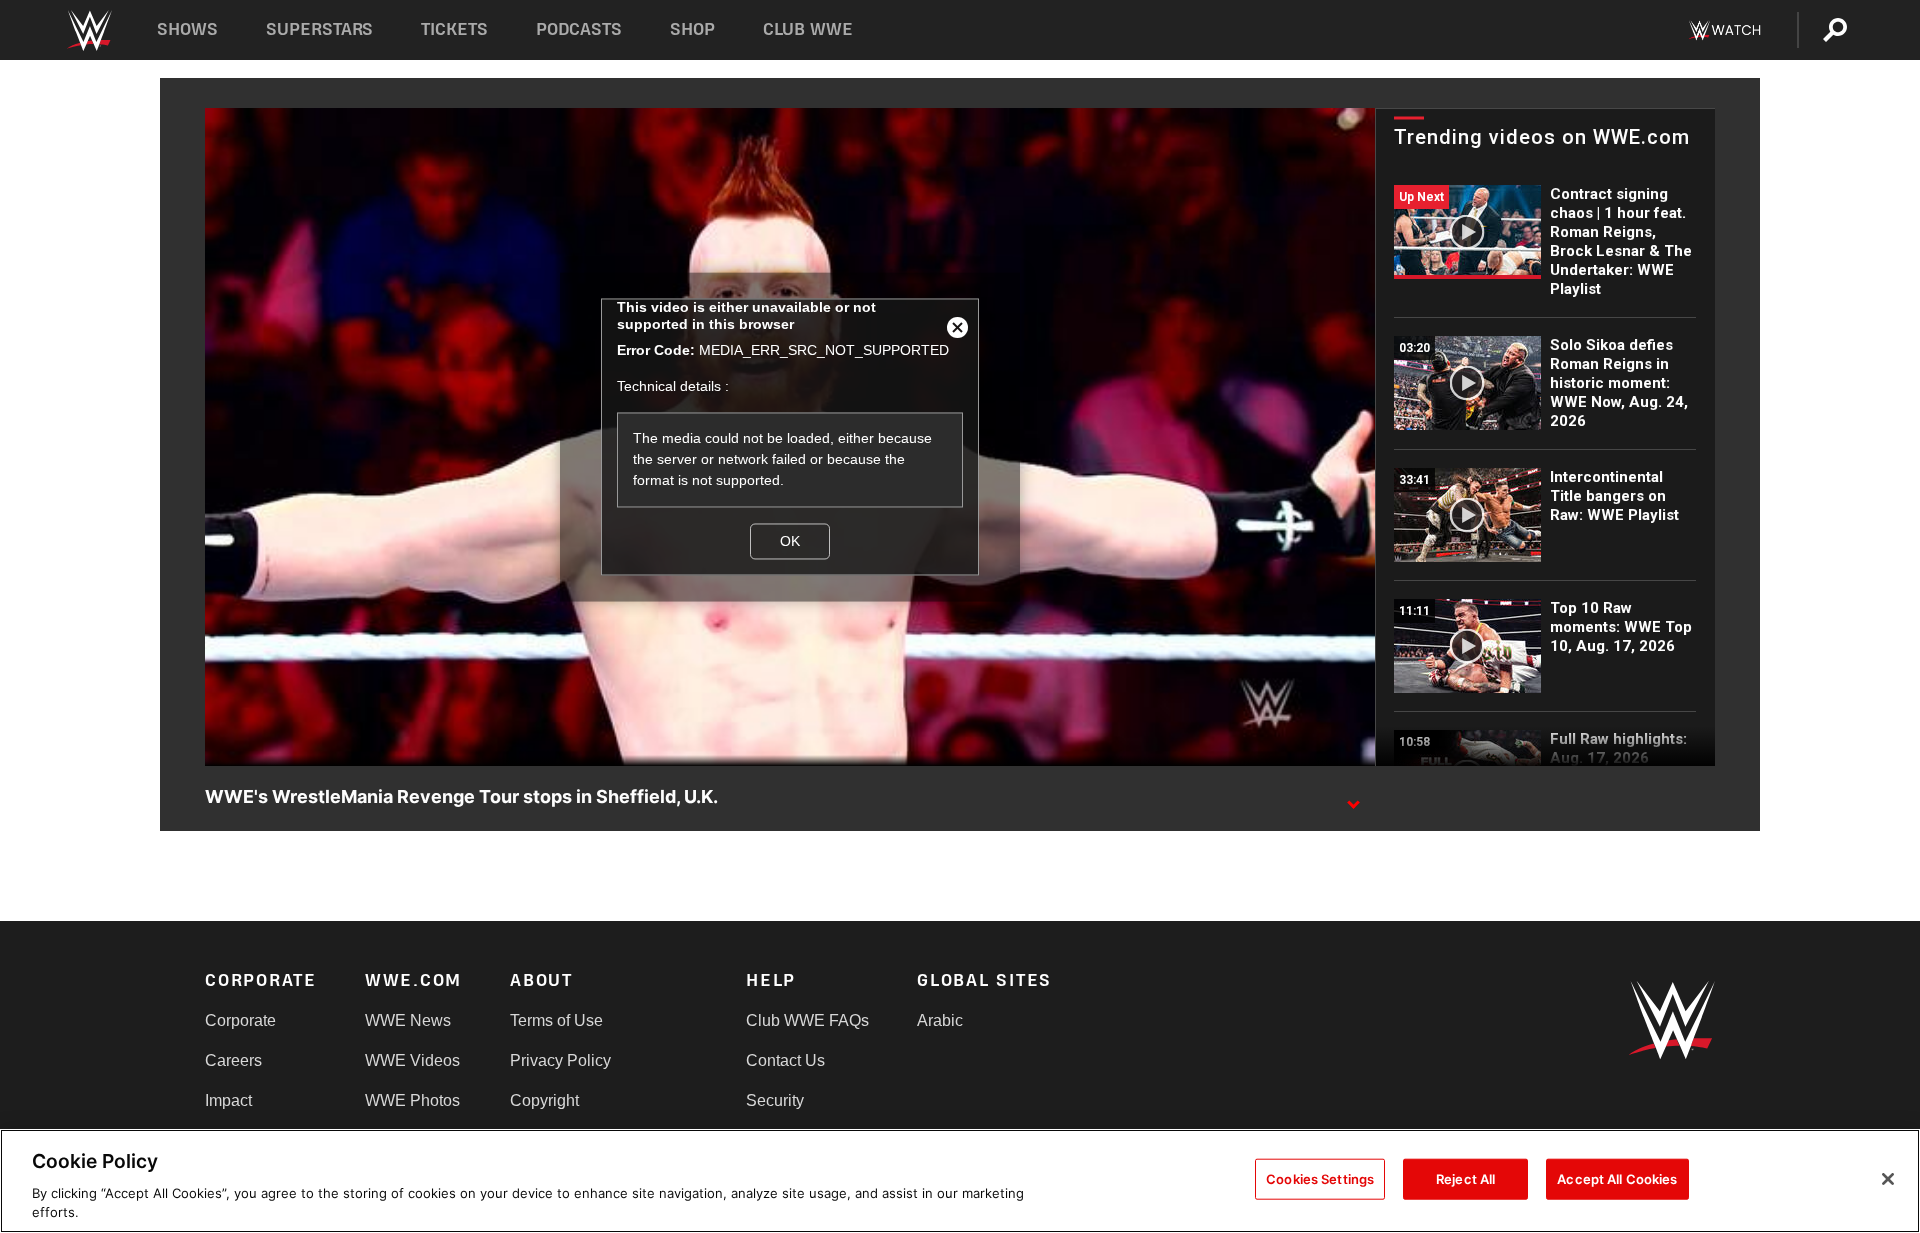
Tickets (454, 29)
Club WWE (808, 29)
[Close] (1888, 1179)
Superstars (320, 29)
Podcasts (579, 29)
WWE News (408, 1020)
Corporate (240, 1020)
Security (775, 1100)
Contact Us (785, 1060)
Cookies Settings (1320, 1179)
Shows (187, 29)
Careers (233, 1060)
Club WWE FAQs (807, 1020)
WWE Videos (412, 1060)
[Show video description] (1353, 798)
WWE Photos (412, 1100)
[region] (960, 1181)
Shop (692, 29)
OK (790, 541)
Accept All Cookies (1617, 1179)
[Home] (88, 30)
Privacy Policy (560, 1060)
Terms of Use (556, 1020)
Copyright (544, 1100)
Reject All (1465, 1179)
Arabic (940, 1020)
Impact (228, 1100)
